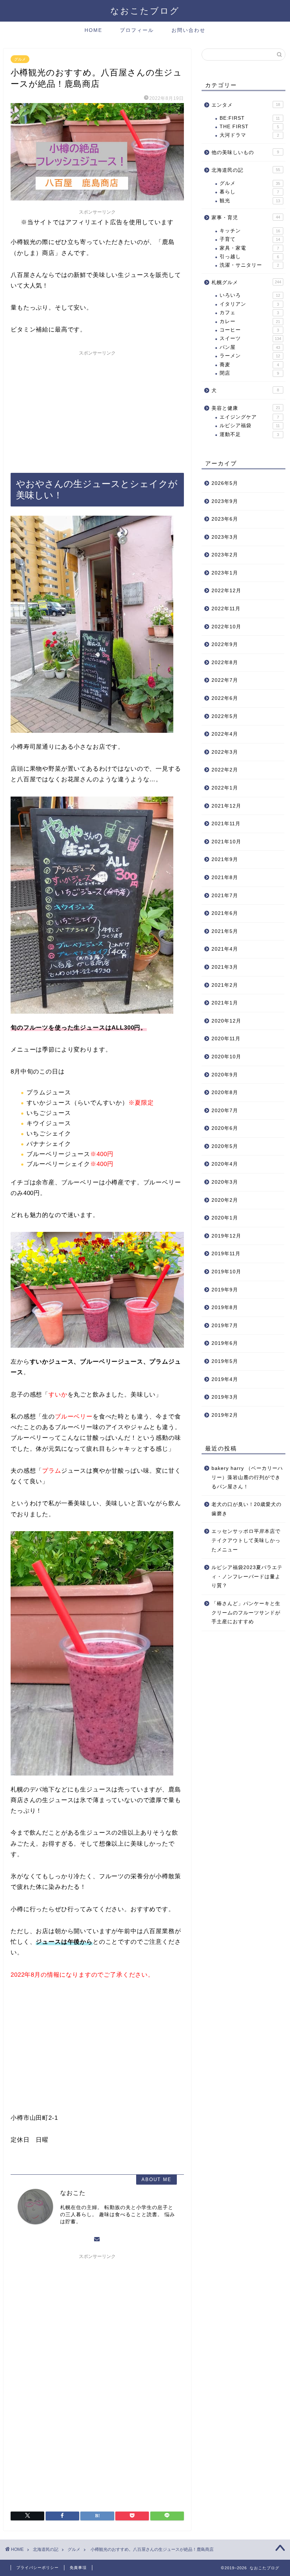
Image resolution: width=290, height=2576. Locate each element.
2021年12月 (226, 806)
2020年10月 (226, 1057)
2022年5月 (225, 716)
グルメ (20, 59)
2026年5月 (225, 483)
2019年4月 (225, 1379)
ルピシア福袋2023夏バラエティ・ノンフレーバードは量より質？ (247, 1576)
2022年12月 (226, 591)
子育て (250, 239)
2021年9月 (225, 859)
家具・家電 (249, 248)
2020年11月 (226, 1039)
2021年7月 (225, 896)
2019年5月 (225, 1361)
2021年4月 (225, 949)
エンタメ (246, 105)
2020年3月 (225, 1182)
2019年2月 (225, 1415)
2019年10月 (226, 1272)
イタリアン (249, 304)
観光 (250, 201)
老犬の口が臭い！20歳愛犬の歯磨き (246, 1509)
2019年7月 (225, 1326)
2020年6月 (225, 1128)
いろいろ (250, 295)
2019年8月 (225, 1307)
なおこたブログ (145, 11)
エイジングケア (249, 417)
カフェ (249, 313)
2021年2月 (225, 985)
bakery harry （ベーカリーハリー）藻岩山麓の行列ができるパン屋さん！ (247, 1477)
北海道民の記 (246, 170)
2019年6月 (225, 1343)
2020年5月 (225, 1146)
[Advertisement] (97, 409)
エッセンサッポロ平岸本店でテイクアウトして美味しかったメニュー (246, 1540)
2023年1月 (225, 573)
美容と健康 (246, 408)
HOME (93, 30)
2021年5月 (225, 931)
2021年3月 (225, 967)
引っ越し (249, 257)
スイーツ (250, 338)
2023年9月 (225, 501)
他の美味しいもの (245, 152)
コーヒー (249, 330)
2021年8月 (225, 877)
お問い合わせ (188, 30)
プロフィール (137, 30)
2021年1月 (225, 1003)
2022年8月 (225, 663)
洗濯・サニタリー (249, 265)
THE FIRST (249, 127)
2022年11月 (226, 609)
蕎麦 (249, 365)
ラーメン (250, 356)
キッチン (250, 231)
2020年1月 (225, 1218)
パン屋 (250, 347)
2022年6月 (225, 698)
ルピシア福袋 (250, 426)
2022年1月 (225, 788)
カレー (250, 321)
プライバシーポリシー (37, 2567)
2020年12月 (226, 1021)
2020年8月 (225, 1092)
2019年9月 (225, 1290)
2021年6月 (225, 913)
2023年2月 (225, 555)
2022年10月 (226, 627)
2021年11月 (226, 824)
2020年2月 (225, 1200)
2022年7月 (225, 680)
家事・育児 (246, 218)
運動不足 (249, 434)
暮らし (249, 192)
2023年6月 (225, 519)
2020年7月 (225, 1111)
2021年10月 (226, 842)
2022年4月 (225, 734)
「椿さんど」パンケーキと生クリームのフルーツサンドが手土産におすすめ (246, 1613)
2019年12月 (226, 1236)
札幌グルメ (246, 282)
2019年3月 (225, 1397)
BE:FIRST (250, 118)
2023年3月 (225, 537)
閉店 (249, 373)
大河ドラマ (249, 135)
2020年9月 (225, 1075)
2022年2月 (225, 770)
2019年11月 (226, 1254)
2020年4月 (225, 1164)
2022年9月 (225, 644)
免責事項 (78, 2567)
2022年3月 (225, 752)
